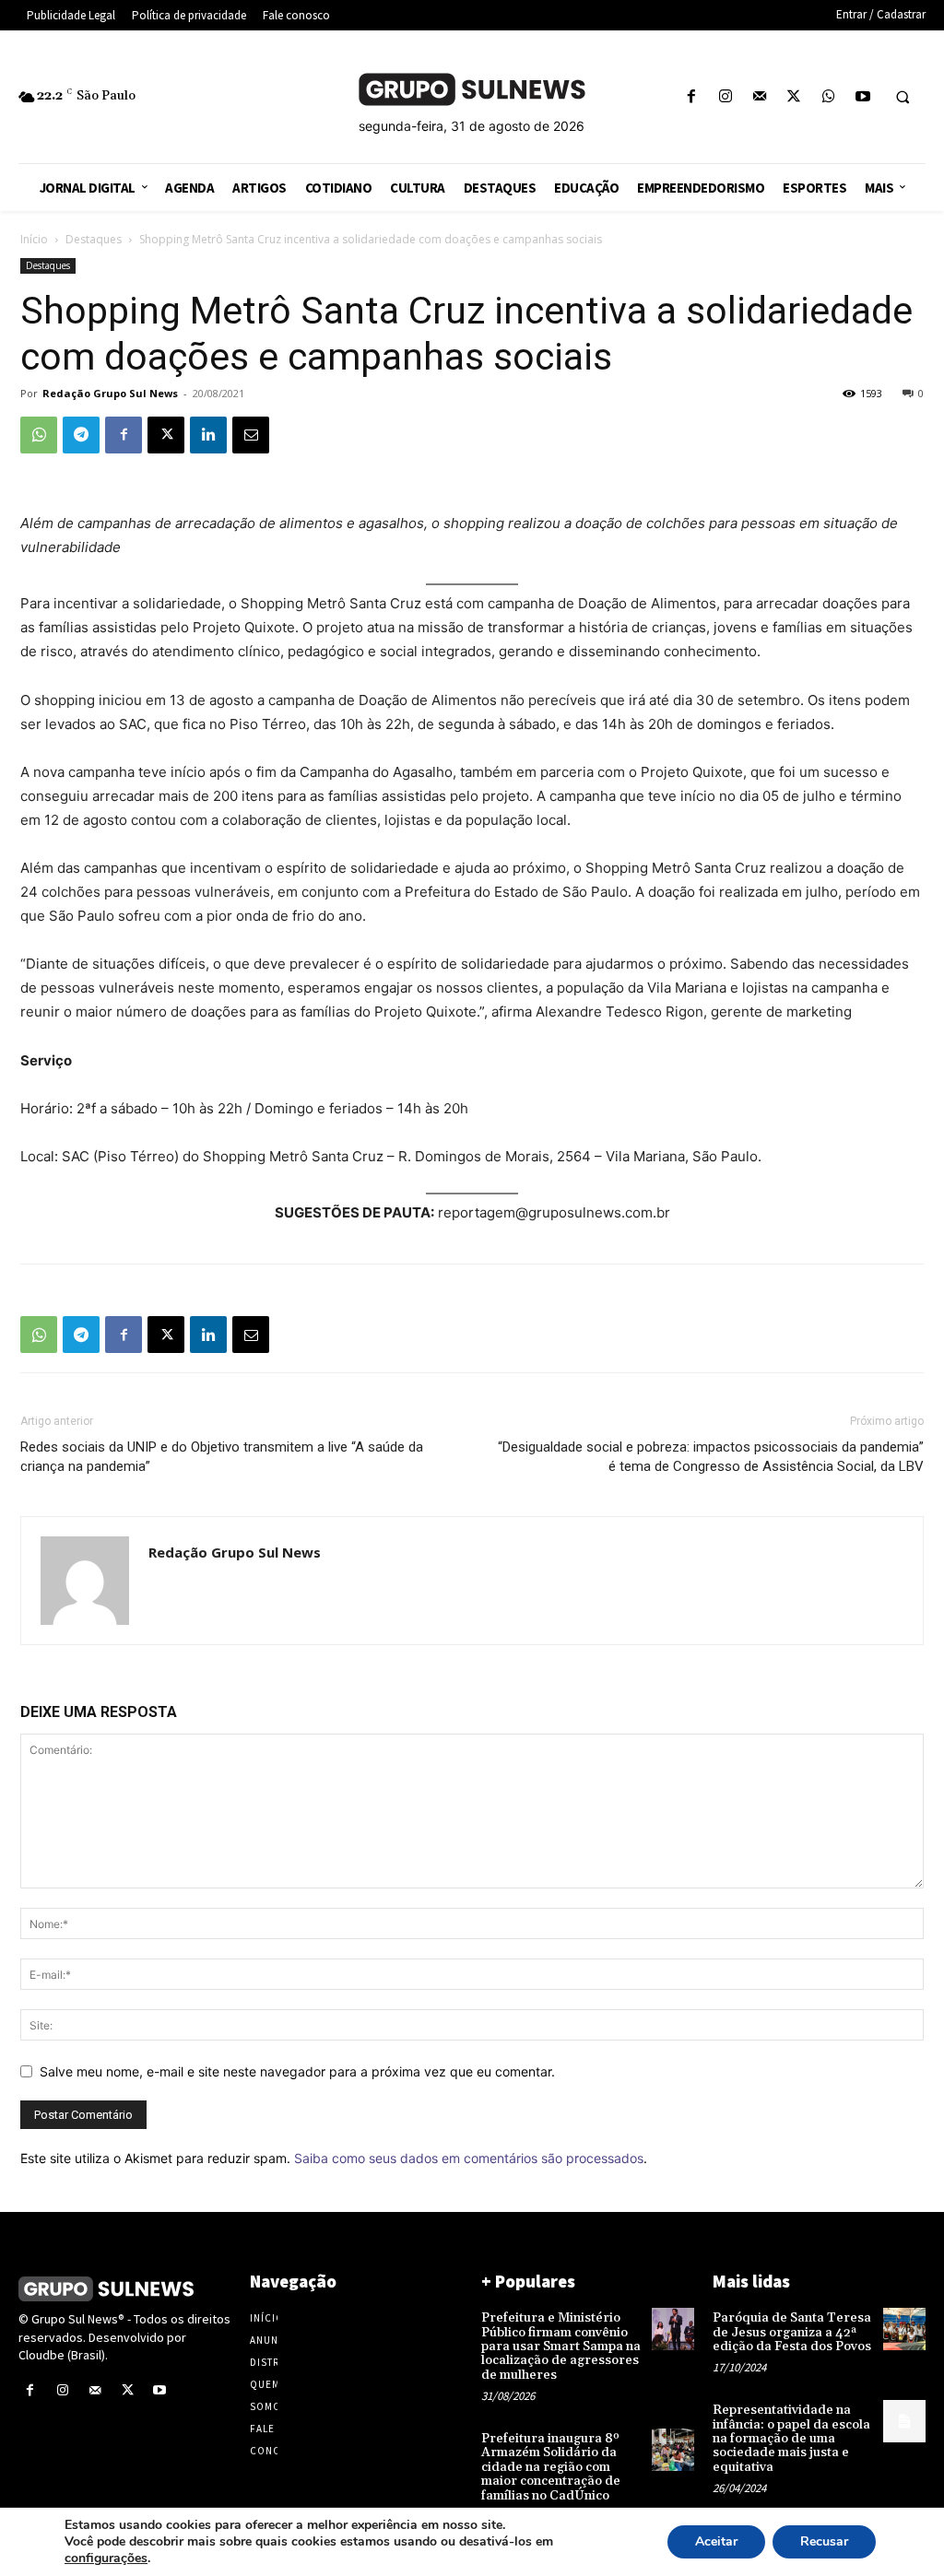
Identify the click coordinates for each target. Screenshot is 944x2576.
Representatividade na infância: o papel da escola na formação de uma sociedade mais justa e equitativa (791, 2439)
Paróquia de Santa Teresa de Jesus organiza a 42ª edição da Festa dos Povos (792, 2332)
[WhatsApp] (828, 97)
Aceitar (716, 2541)
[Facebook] (691, 97)
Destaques (94, 239)
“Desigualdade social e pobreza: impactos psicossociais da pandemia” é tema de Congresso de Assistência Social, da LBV (711, 1457)
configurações (106, 2558)
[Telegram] (81, 435)
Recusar (824, 2541)
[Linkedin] (208, 435)
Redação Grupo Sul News (110, 393)
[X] (794, 97)
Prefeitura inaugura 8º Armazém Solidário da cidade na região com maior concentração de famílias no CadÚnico (551, 2467)
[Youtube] (862, 97)
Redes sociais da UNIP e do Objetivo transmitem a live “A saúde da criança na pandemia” (222, 1457)
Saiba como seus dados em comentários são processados (469, 2158)
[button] (903, 98)
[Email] (251, 435)
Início (34, 239)
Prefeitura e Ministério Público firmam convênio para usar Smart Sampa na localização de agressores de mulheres (561, 2347)
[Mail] (760, 97)
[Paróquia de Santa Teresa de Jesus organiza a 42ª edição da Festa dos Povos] (904, 2329)
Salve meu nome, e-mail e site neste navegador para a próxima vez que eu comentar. (297, 2071)
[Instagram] (725, 97)
